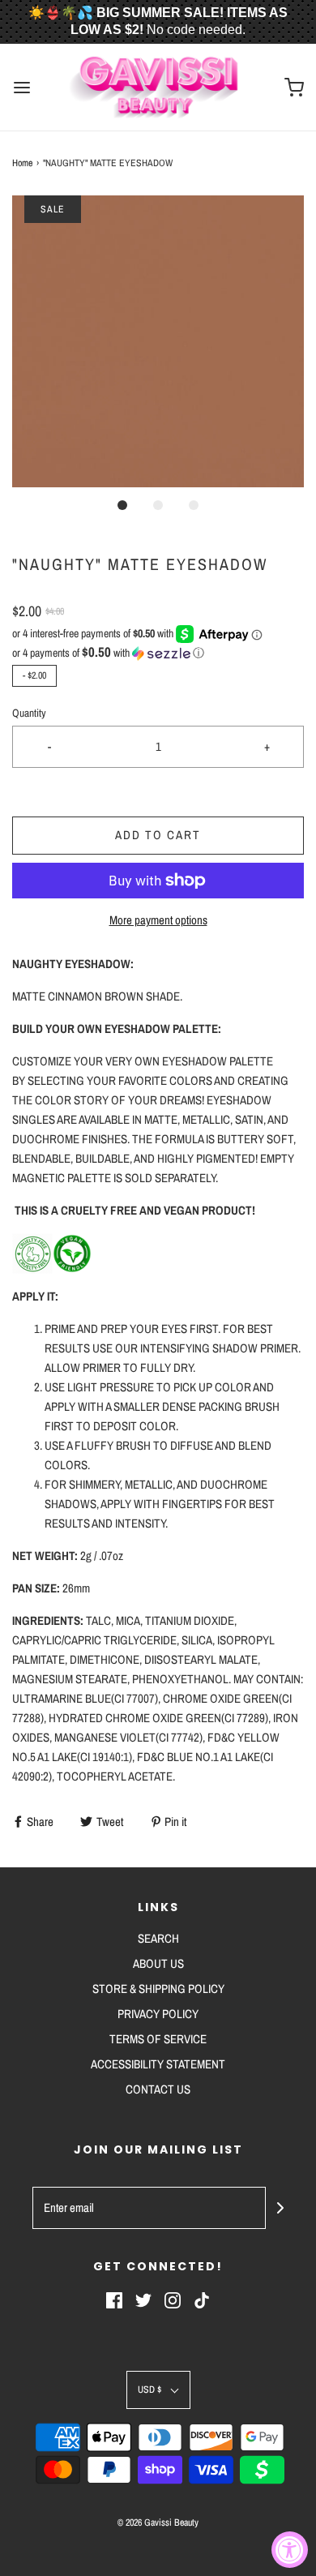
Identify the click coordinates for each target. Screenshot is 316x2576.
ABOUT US (158, 1963)
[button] (158, 341)
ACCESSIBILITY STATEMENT (158, 2064)
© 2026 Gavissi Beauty (158, 2522)
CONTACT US (158, 2089)
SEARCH (158, 1938)
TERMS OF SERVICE (158, 2039)
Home (22, 163)
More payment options (158, 920)
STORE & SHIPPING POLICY (158, 1989)
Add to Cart (158, 835)
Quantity (29, 713)
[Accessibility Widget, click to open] (290, 2550)
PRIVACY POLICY (158, 2014)
